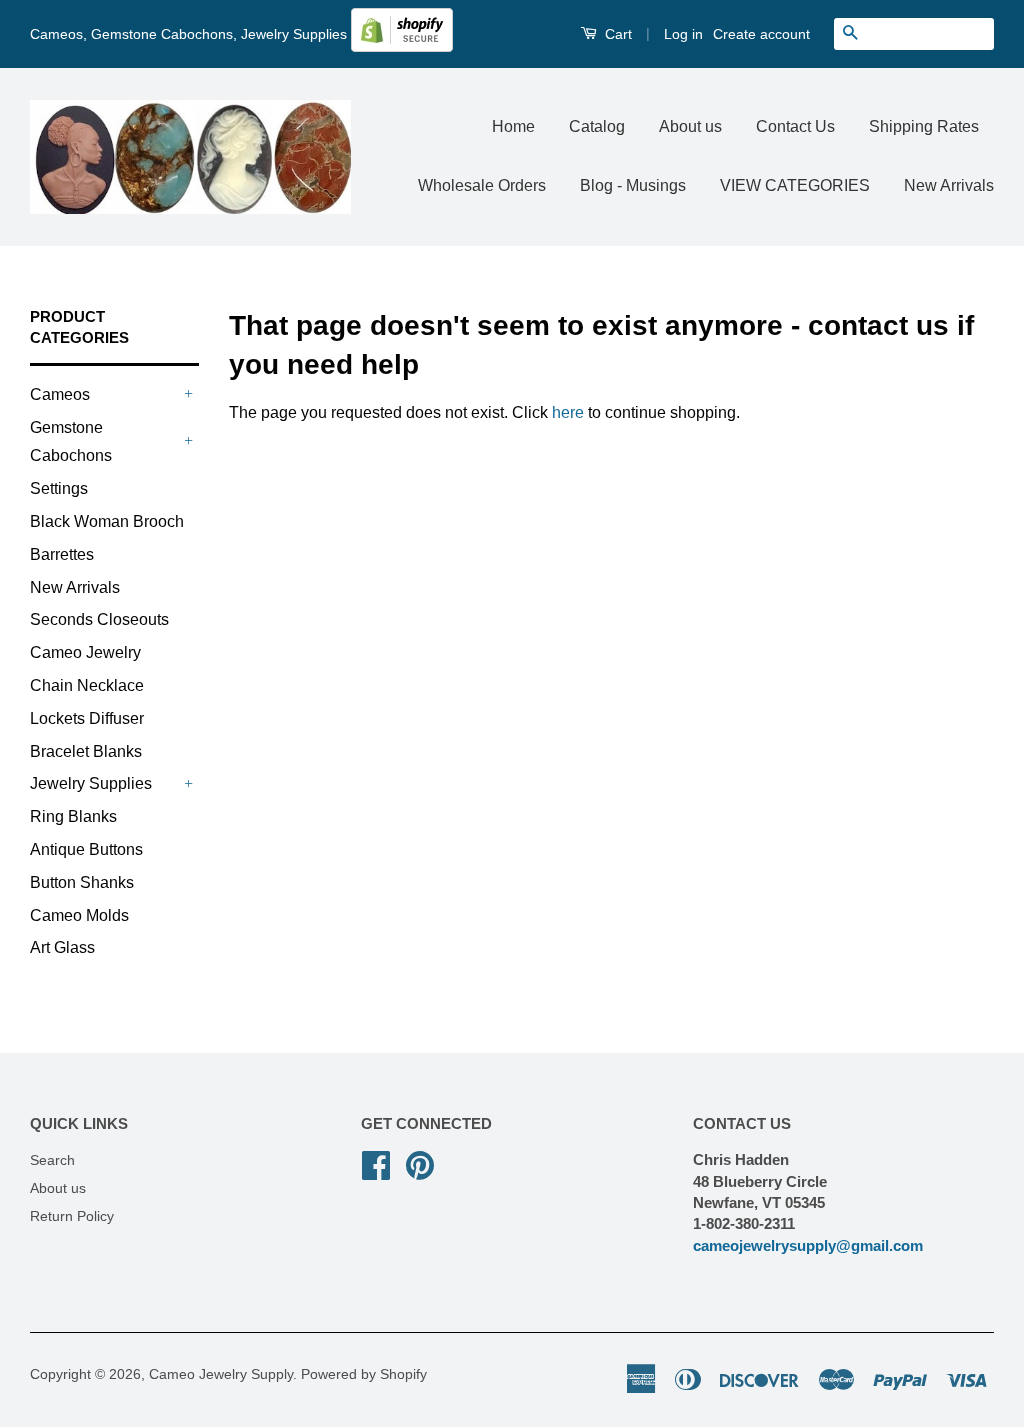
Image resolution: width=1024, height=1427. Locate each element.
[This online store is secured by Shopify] (402, 47)
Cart (616, 34)
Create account (761, 34)
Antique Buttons (86, 849)
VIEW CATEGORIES (795, 185)
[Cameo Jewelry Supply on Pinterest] (420, 1163)
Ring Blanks (73, 816)
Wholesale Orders (482, 185)
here (568, 412)
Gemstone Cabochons (71, 442)
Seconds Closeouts (99, 619)
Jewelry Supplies (91, 783)
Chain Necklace (87, 685)
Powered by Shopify (364, 1374)
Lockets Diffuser (87, 718)
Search (52, 1160)
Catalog (597, 126)
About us (690, 126)
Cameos (60, 394)
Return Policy (72, 1216)
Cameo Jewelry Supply (221, 1374)
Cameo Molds (79, 915)
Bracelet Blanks (86, 751)
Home (513, 126)
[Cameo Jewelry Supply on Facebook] (376, 1163)
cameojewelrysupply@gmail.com (808, 1245)
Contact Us (795, 126)
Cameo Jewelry (85, 652)
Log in (683, 34)
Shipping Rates (924, 126)
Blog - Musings (633, 185)
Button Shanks (82, 882)
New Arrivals (949, 185)
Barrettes (62, 554)
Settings (59, 488)
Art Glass (62, 947)
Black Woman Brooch (107, 521)
